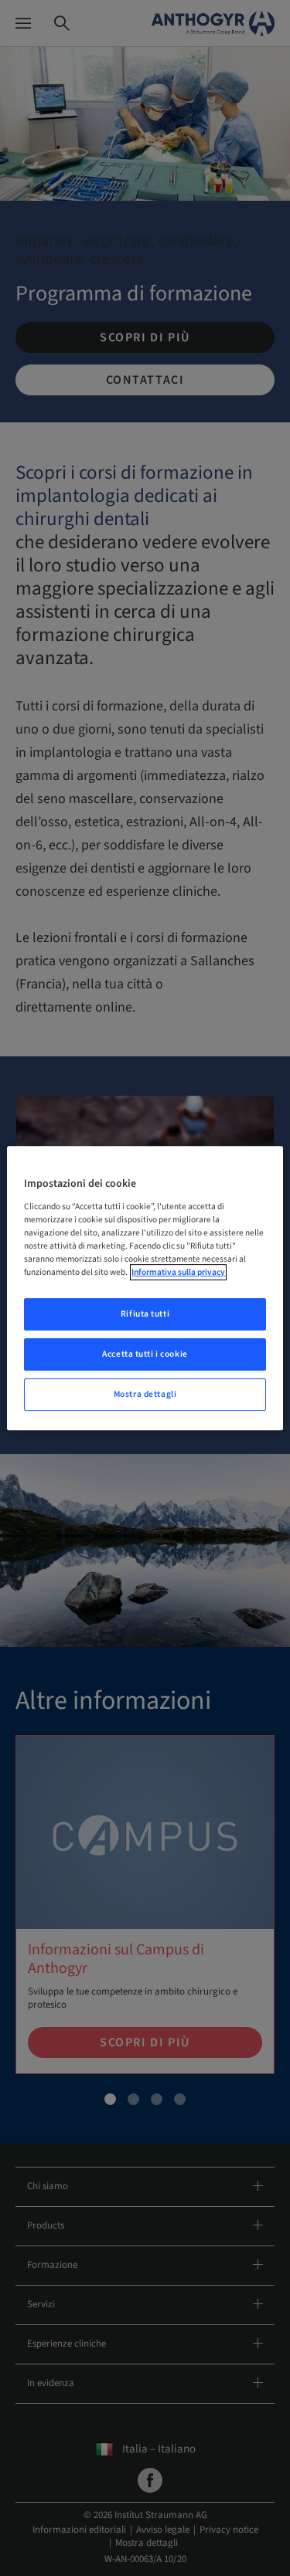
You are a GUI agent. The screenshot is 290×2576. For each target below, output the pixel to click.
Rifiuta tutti (145, 1314)
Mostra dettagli (145, 1394)
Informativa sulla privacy (178, 1272)
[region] (145, 1288)
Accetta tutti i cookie (145, 1354)
